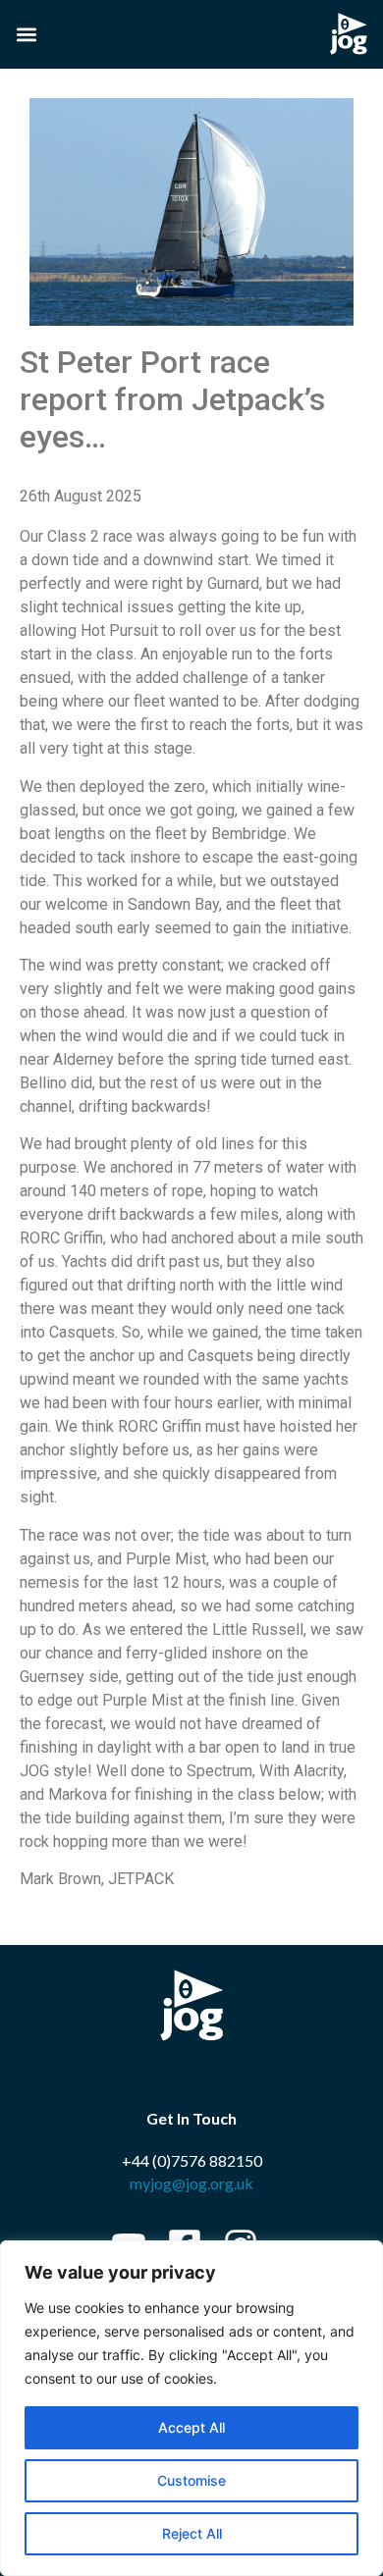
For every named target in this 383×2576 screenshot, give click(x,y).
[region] (191, 2408)
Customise (191, 2480)
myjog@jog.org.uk (191, 2183)
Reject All (192, 2533)
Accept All (191, 2427)
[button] (26, 35)
